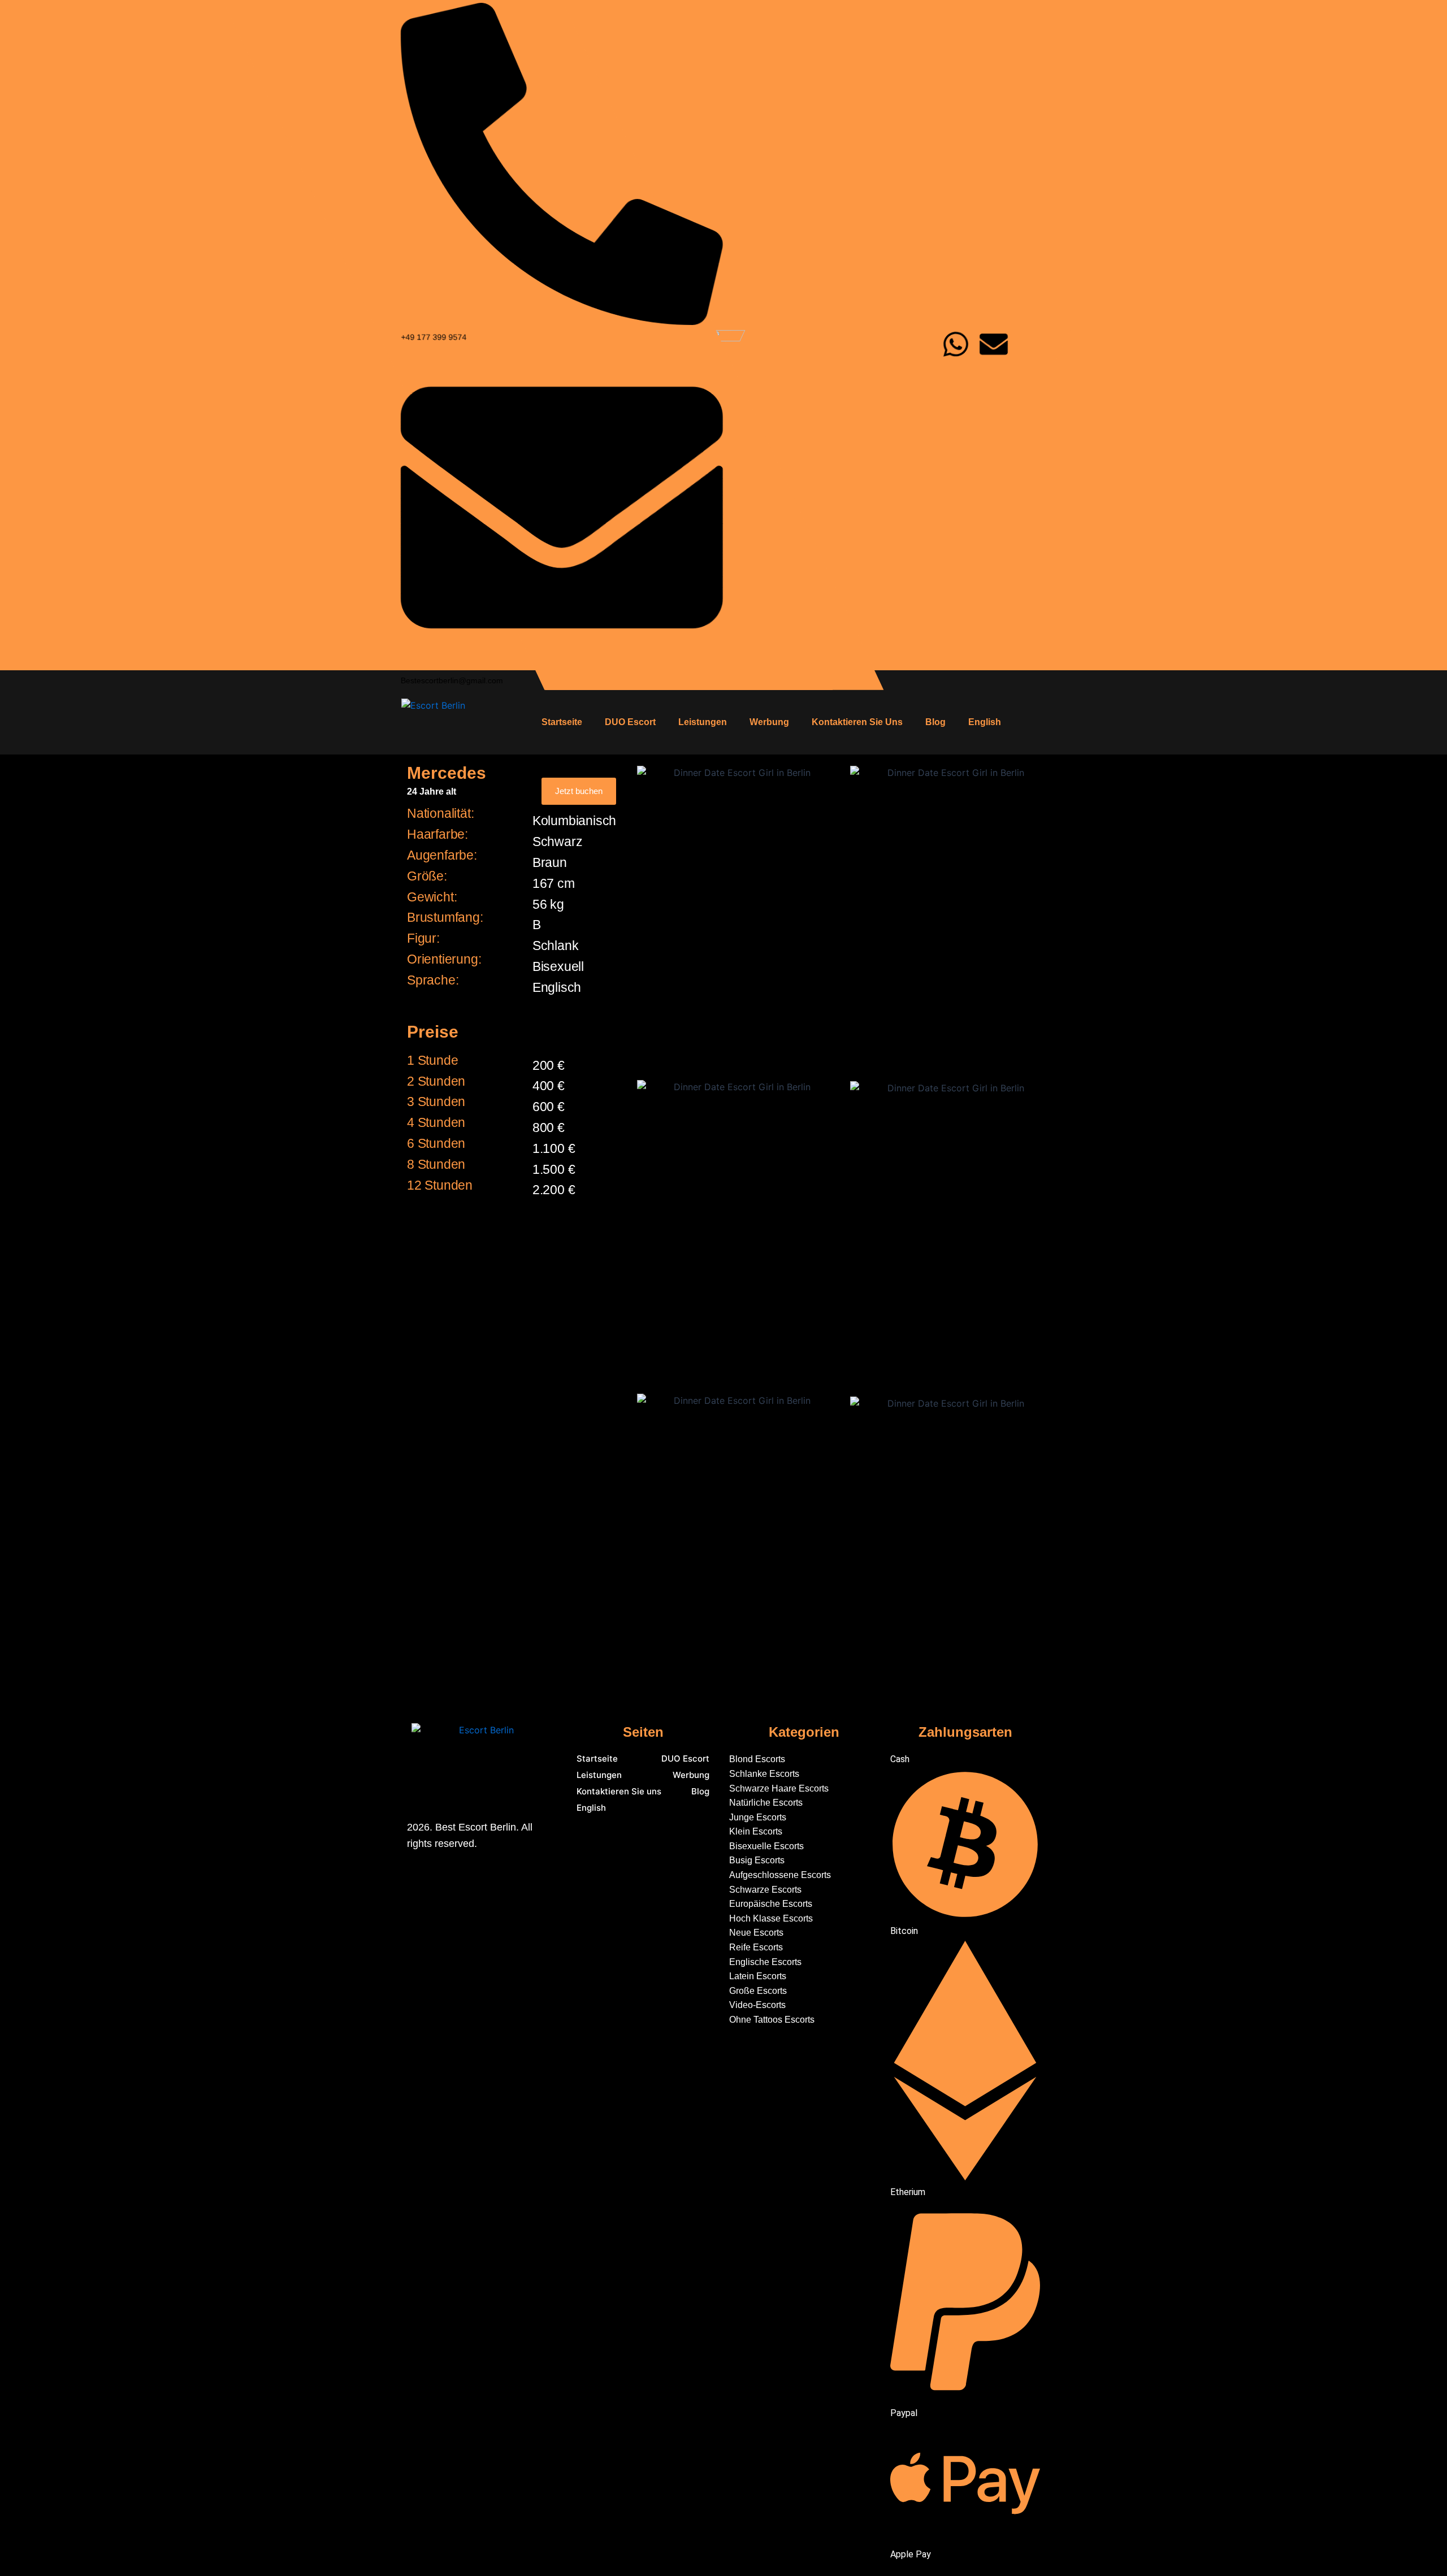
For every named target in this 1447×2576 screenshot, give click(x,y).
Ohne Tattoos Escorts (773, 2020)
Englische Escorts (765, 1962)
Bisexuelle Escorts (766, 1846)
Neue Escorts (756, 1933)
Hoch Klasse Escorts (771, 1918)
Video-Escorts (757, 2005)
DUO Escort (630, 722)
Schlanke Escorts (764, 1774)
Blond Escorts (757, 1759)
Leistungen (703, 722)
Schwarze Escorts (765, 1890)
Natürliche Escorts (766, 1803)
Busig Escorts (757, 1860)
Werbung (769, 722)
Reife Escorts (756, 1947)
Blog (935, 722)
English (985, 722)
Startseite (562, 722)
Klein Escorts (756, 1831)
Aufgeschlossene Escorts (780, 1875)
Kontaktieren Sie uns (857, 722)
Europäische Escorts (771, 1904)
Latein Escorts (758, 1976)
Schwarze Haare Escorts (779, 1788)
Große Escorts (758, 1991)
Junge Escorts (758, 1817)
